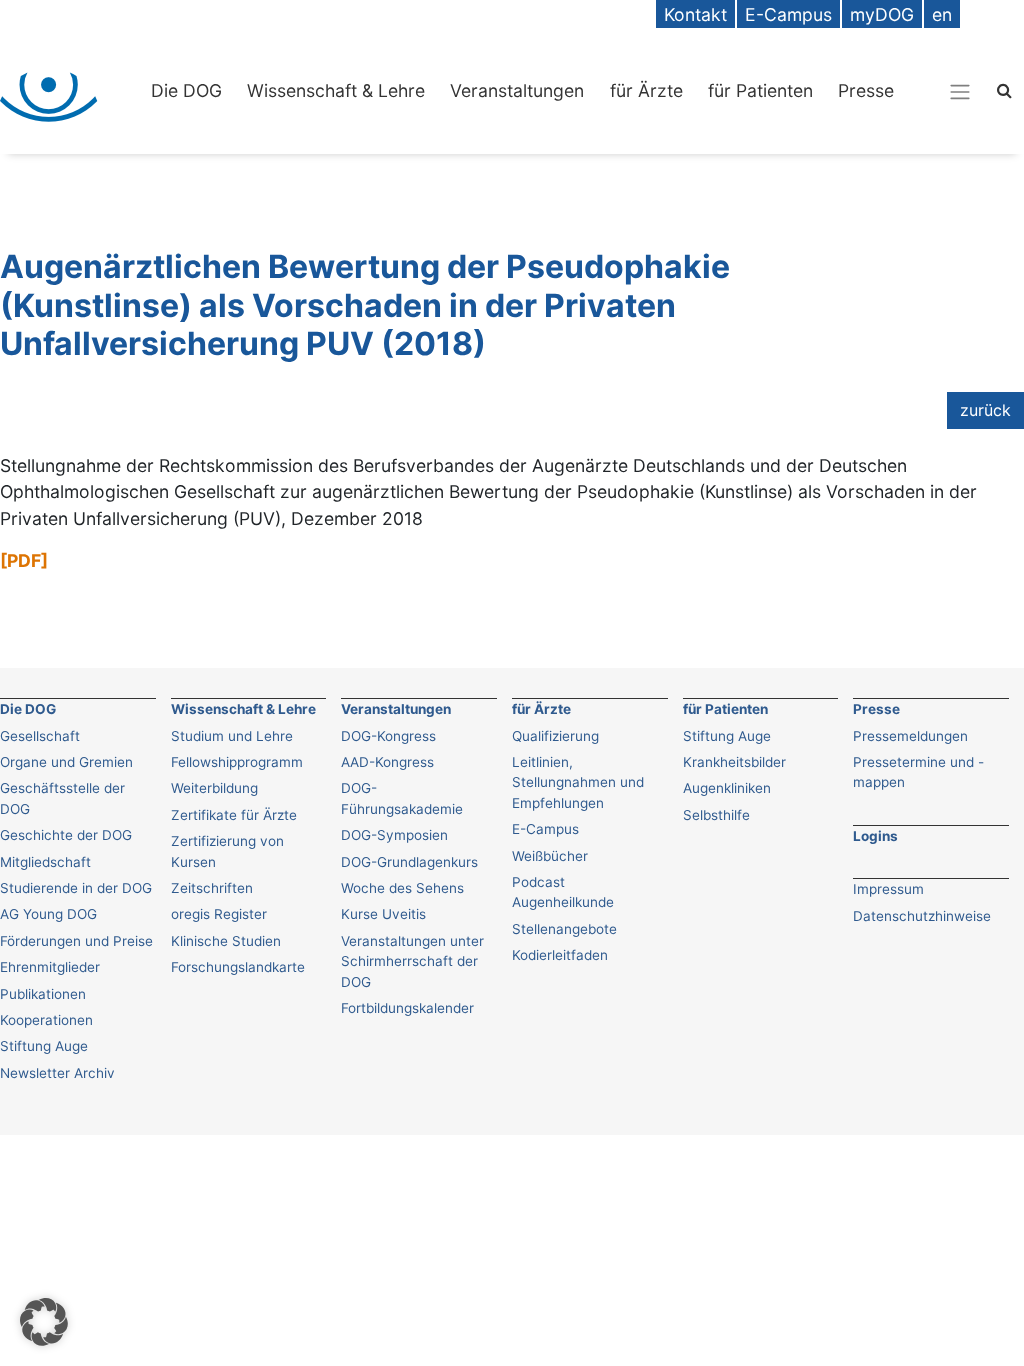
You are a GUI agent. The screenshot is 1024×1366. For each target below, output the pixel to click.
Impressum (888, 889)
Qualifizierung (555, 736)
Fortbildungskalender (407, 1008)
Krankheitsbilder (734, 762)
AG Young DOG (48, 914)
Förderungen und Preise (76, 941)
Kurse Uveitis (383, 914)
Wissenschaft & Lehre (336, 90)
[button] (44, 1322)
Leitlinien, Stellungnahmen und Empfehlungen (578, 782)
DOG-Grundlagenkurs (409, 862)
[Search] (1004, 89)
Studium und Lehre (232, 736)
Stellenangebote (564, 929)
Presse (866, 90)
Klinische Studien (226, 941)
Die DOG (186, 90)
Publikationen (43, 994)
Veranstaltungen (517, 90)
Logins (875, 836)
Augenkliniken (727, 788)
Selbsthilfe (716, 815)
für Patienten (760, 90)
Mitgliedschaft (45, 862)
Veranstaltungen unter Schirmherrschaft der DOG (412, 961)
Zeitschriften (212, 888)
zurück (985, 410)
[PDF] (24, 560)
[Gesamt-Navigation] (960, 91)
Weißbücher (550, 856)
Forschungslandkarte (238, 967)
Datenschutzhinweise (922, 916)
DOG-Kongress (388, 736)
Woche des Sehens (402, 888)
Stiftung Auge (44, 1046)
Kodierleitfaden (560, 955)
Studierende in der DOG (76, 888)
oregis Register (219, 914)
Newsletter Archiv (57, 1073)
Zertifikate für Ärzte (234, 815)
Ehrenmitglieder (50, 967)
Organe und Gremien (66, 762)
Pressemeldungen (910, 736)
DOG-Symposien (394, 835)
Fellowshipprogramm (237, 762)
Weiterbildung (214, 788)
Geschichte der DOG (66, 835)
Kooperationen (46, 1020)
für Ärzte (646, 90)
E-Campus (545, 829)
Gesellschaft (40, 736)
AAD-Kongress (387, 762)
